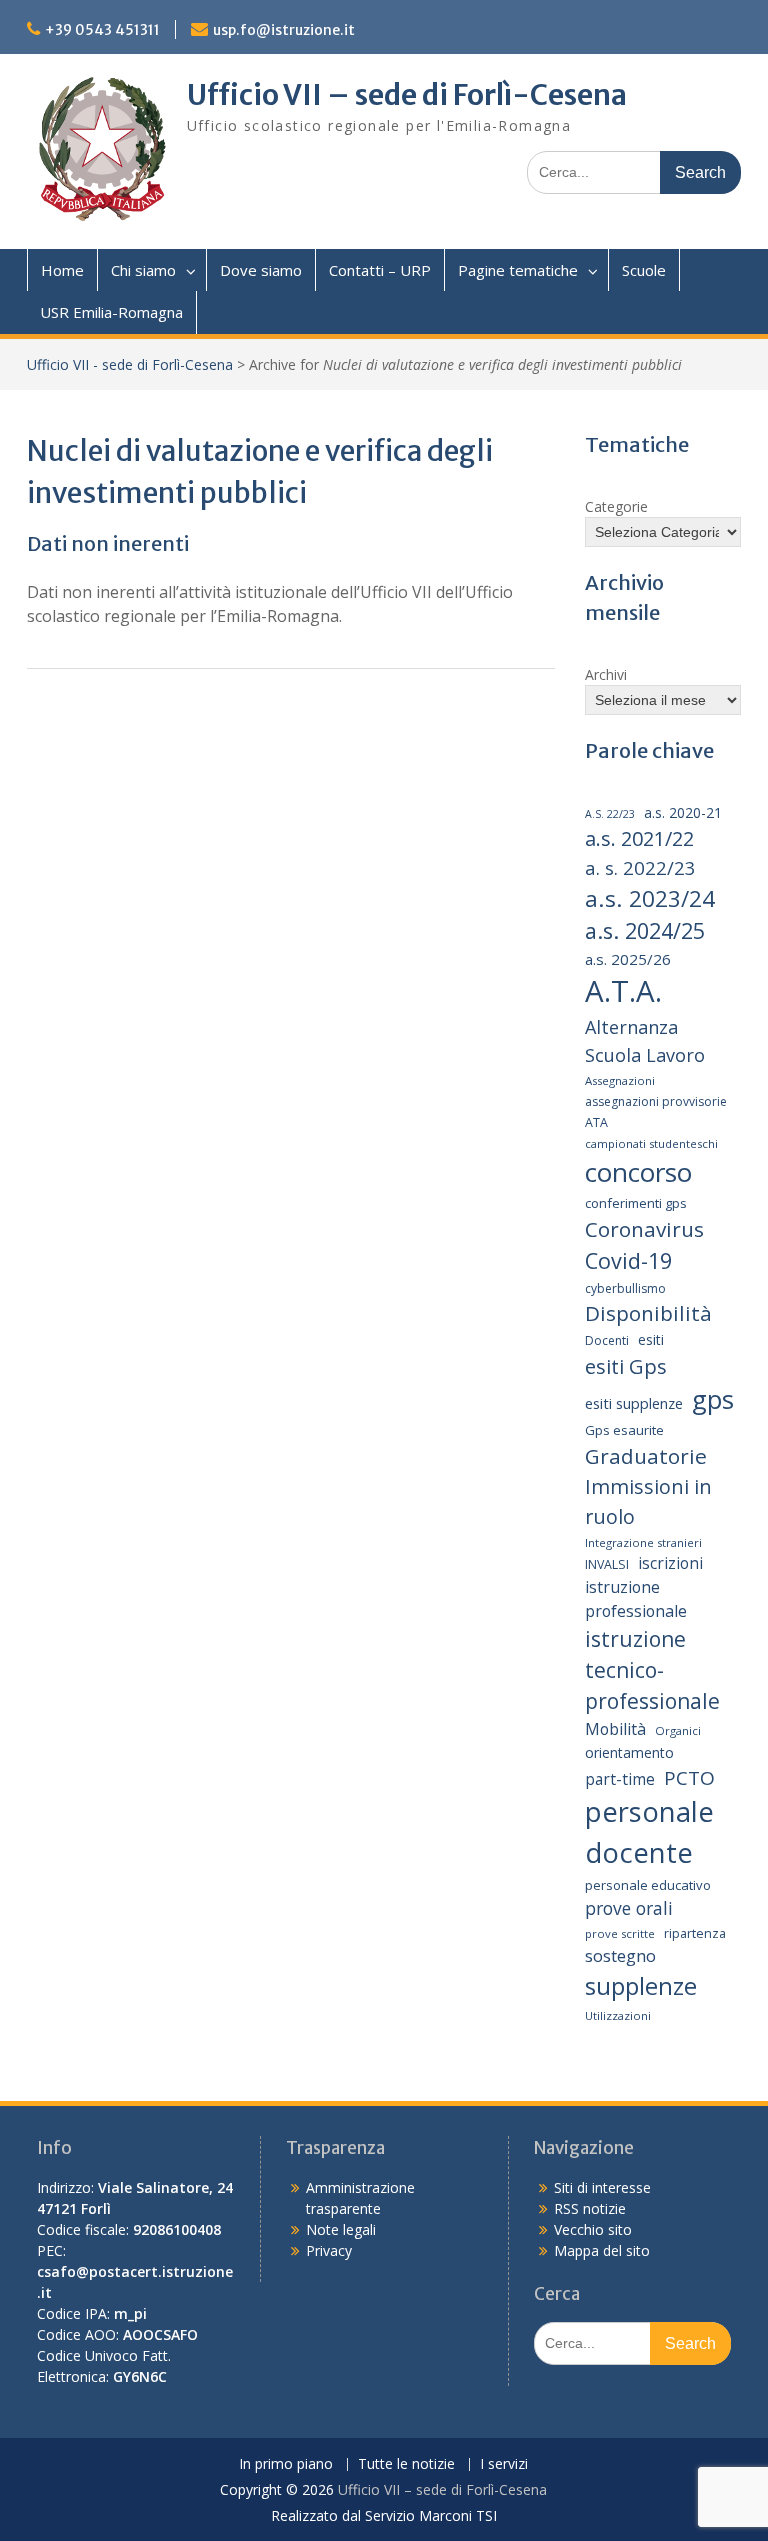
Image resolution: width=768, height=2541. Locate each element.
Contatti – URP (380, 270)
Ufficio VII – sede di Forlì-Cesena (407, 95)
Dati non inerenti (108, 543)
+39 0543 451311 (102, 30)
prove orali (629, 1908)
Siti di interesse (602, 2187)
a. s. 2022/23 (640, 867)
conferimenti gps (636, 1203)
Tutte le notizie (406, 2464)
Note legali (341, 2229)
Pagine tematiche (518, 270)
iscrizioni (670, 1563)
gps (713, 1399)
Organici (678, 1730)
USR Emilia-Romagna (111, 312)
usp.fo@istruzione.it (284, 30)
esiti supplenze (634, 1403)
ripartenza (695, 1933)
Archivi (606, 674)
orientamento (629, 1752)
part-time (620, 1779)
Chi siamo (143, 270)
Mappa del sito (602, 2250)
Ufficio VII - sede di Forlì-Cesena (130, 364)
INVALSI (607, 1564)
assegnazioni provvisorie (656, 1101)
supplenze (641, 1985)
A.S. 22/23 (610, 814)
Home (62, 270)
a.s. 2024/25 (645, 930)
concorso (638, 1172)
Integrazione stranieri (643, 1542)
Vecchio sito (593, 2229)
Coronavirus (644, 1229)
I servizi (504, 2464)
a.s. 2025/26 (628, 959)
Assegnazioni (620, 1080)
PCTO (689, 1778)
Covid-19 (628, 1260)
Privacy (329, 2250)
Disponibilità (648, 1313)
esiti (651, 1339)
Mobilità (615, 1729)
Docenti (607, 1340)
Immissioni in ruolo (648, 1501)
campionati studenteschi (651, 1143)
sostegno (620, 1955)
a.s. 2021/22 (639, 838)
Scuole (644, 270)
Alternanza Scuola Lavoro (645, 1040)
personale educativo (648, 1885)
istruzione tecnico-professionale (652, 1670)
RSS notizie (590, 2208)
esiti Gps (626, 1366)
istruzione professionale (636, 1599)
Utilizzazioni (618, 2015)
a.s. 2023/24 (650, 898)
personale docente (649, 1832)
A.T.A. (623, 991)
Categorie (616, 506)
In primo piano (286, 2464)
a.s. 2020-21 (683, 812)
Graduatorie (646, 1456)
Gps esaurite (624, 1430)
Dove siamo (261, 270)
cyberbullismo (625, 1288)
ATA (596, 1122)
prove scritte (620, 1933)
